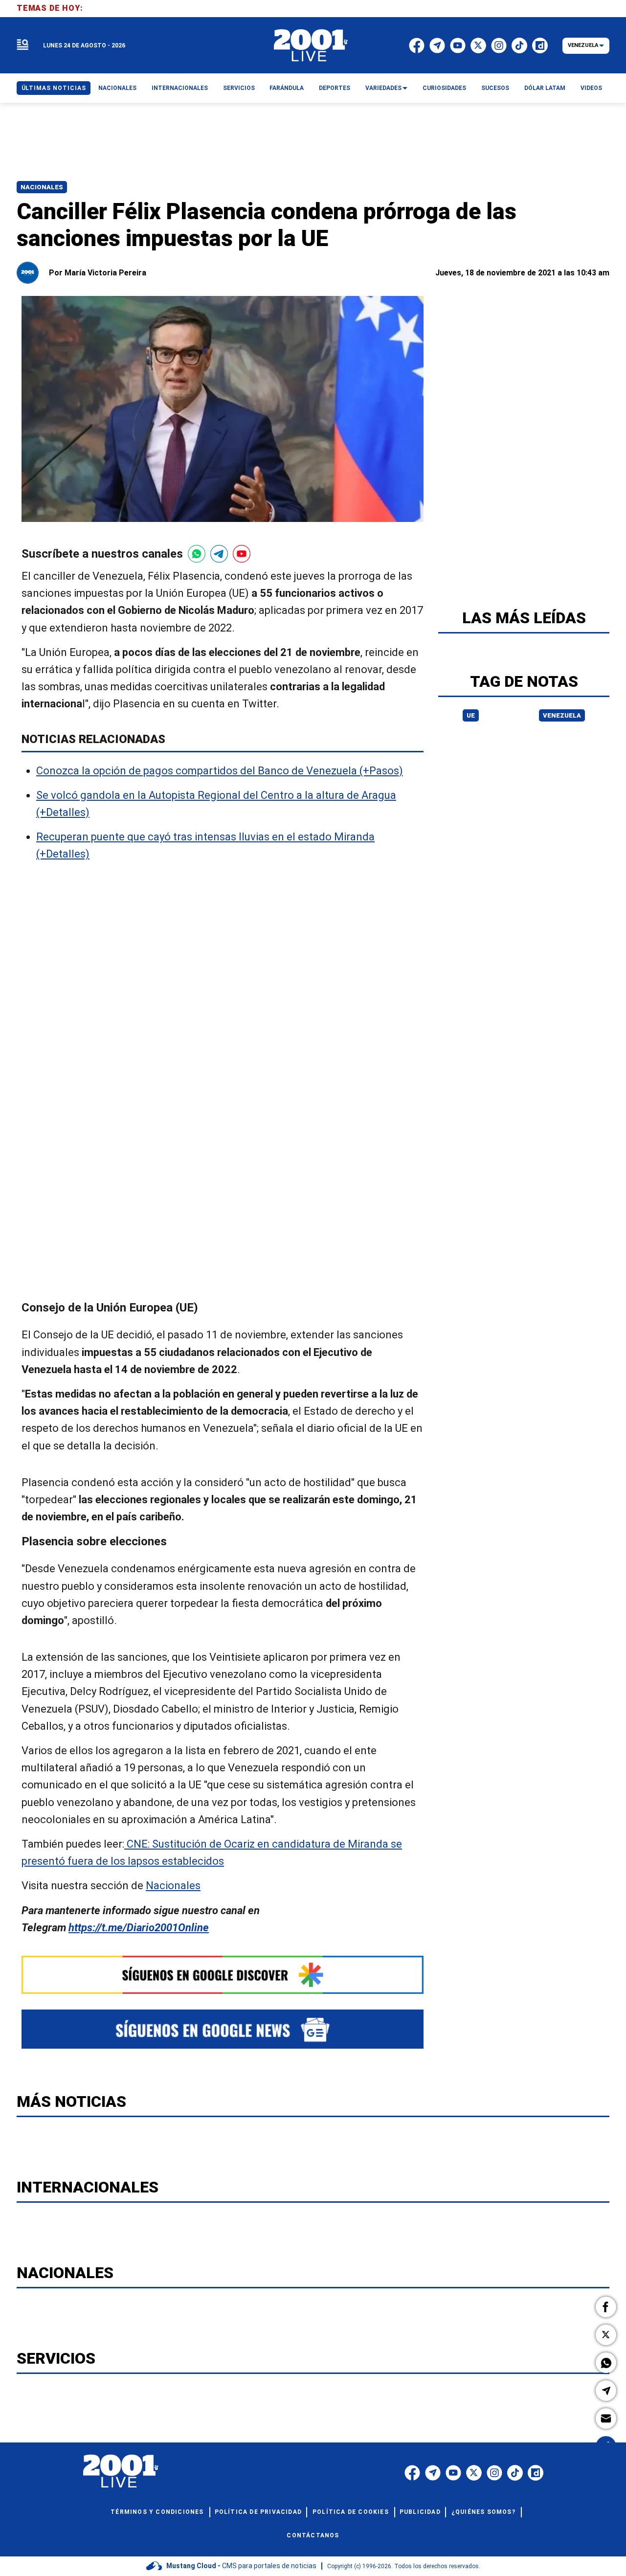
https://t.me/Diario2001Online (139, 1928)
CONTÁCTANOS (313, 2535)
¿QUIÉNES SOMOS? (483, 2512)
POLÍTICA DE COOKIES (351, 2512)
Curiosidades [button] (444, 88)
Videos (591, 88)
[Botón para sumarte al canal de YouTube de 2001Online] (242, 554)
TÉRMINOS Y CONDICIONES (157, 2512)
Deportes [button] (335, 88)
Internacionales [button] (180, 88)
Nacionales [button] (117, 88)
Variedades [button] (383, 88)
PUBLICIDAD (420, 2512)
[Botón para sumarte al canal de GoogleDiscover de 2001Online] (223, 1975)
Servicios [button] (239, 88)
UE (471, 715)
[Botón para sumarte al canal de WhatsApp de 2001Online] (197, 554)
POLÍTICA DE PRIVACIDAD (258, 2512)
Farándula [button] (287, 88)
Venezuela (562, 715)
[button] (606, 2307)
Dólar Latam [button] (545, 88)
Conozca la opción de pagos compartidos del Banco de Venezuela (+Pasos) (220, 771)
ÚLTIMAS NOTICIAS (54, 88)
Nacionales (42, 187)
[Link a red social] (412, 2473)
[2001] (311, 45)
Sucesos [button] (495, 88)
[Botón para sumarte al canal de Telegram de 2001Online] (219, 554)
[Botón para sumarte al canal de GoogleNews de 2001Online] (223, 2029)
